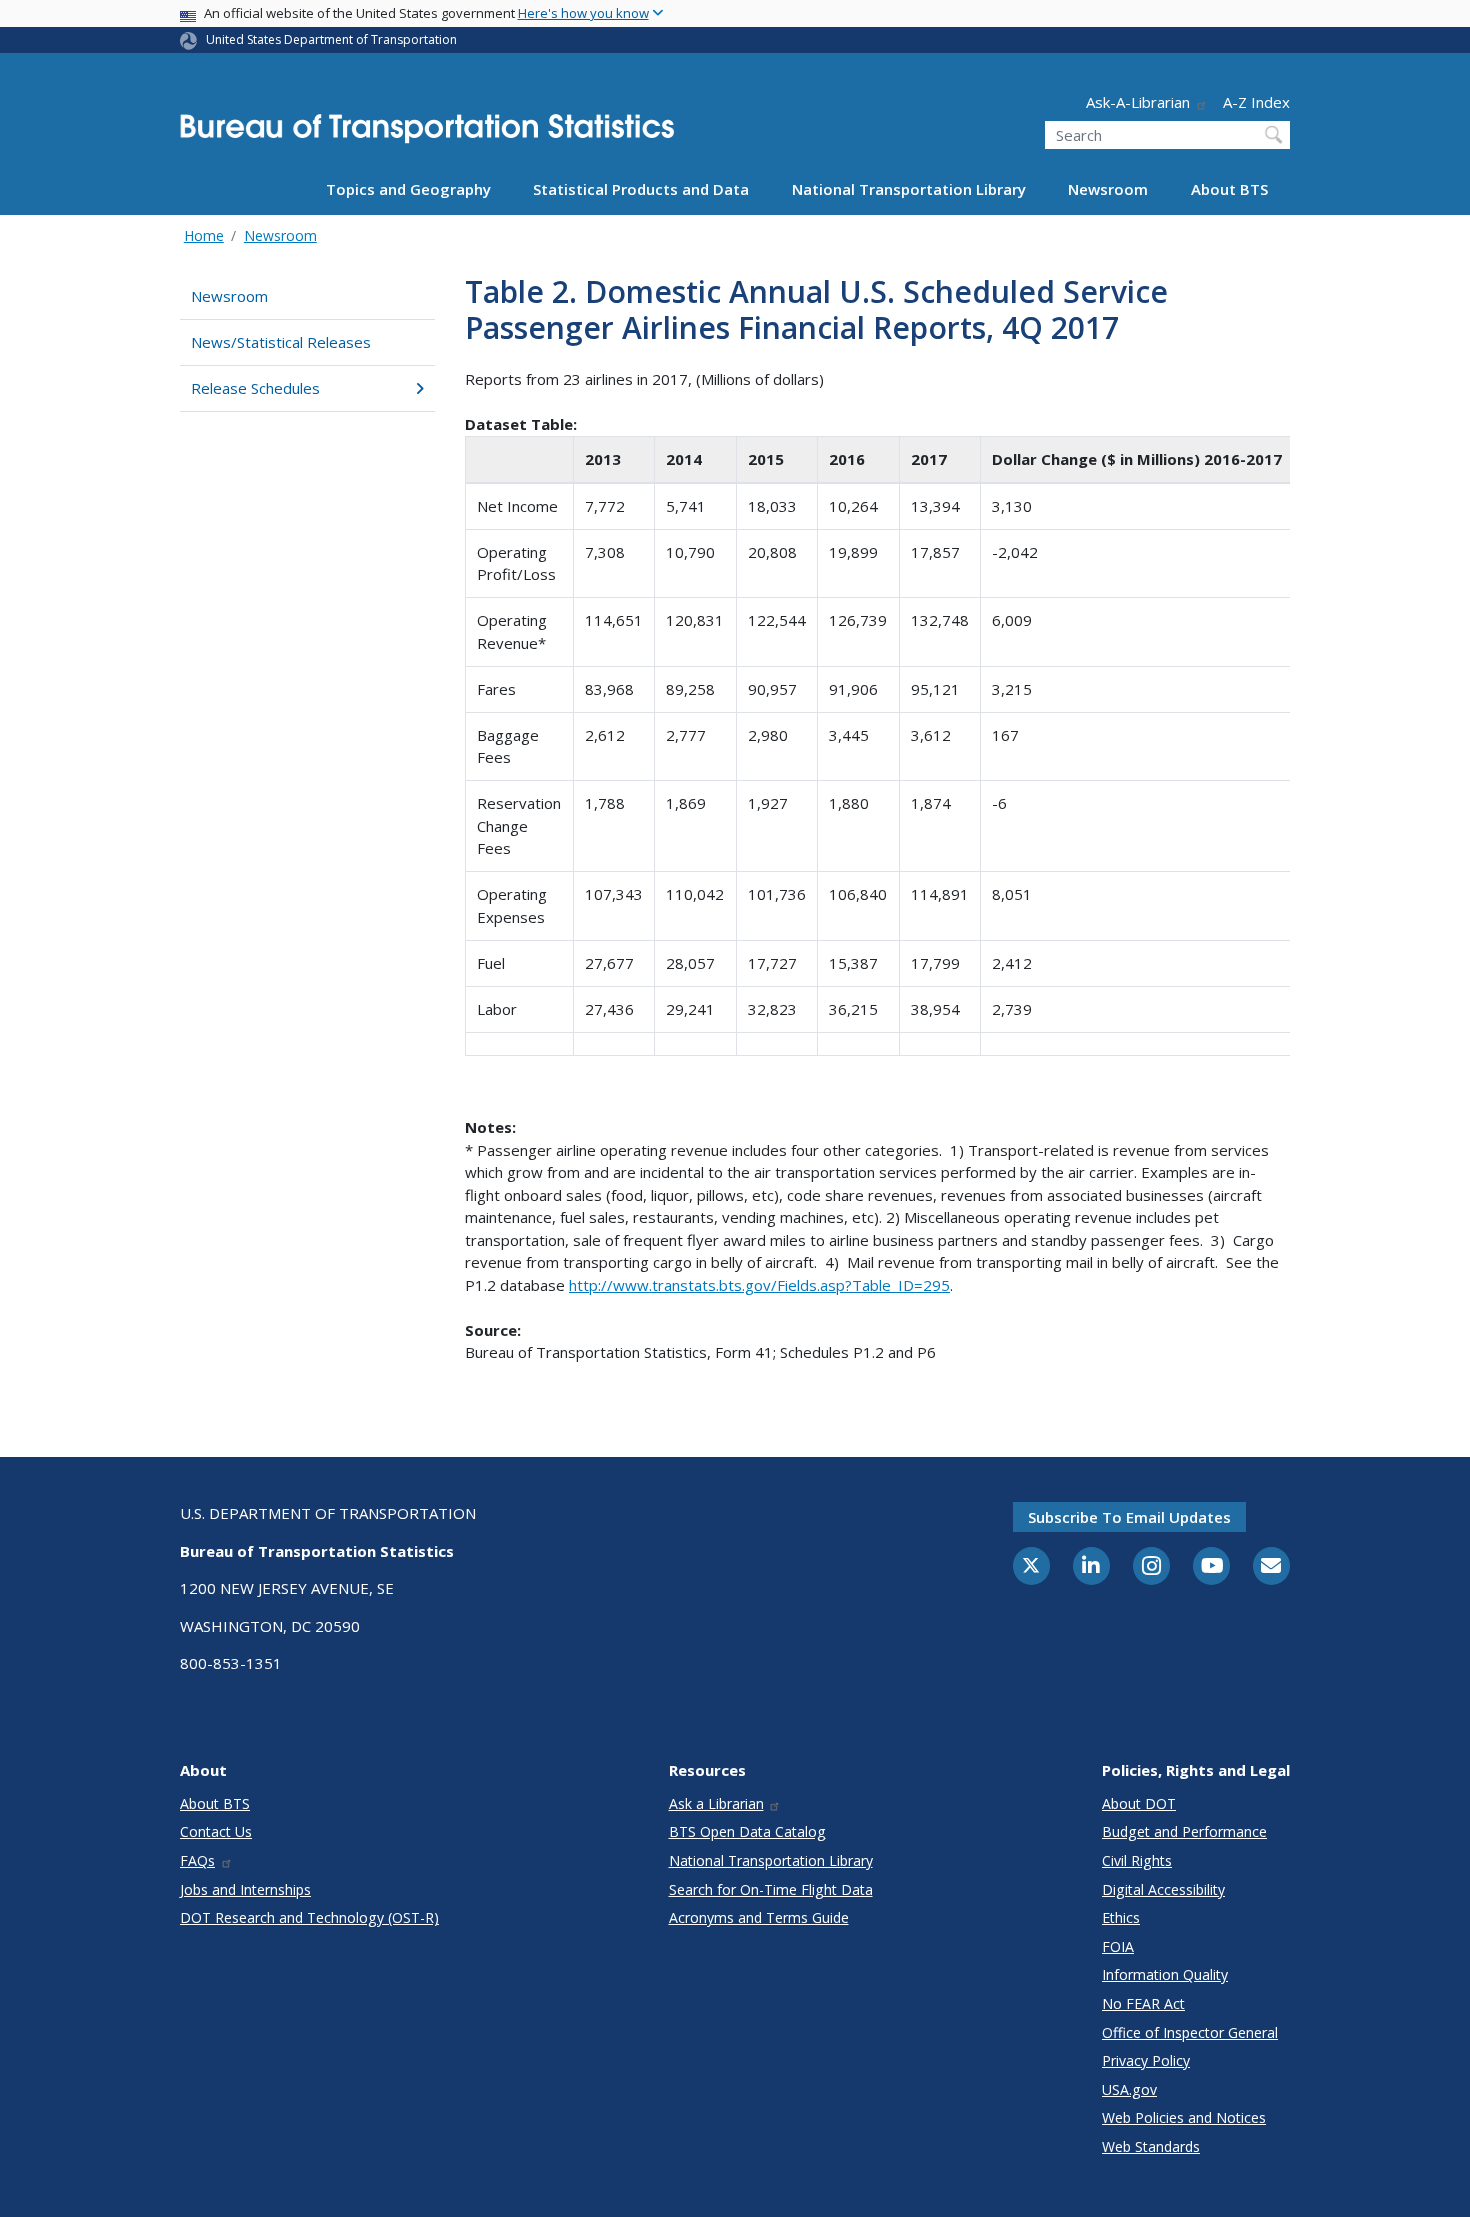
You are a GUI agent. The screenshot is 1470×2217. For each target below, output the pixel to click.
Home (204, 235)
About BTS (1229, 189)
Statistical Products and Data (641, 189)
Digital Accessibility (1163, 1889)
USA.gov (1129, 2089)
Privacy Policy (1146, 2060)
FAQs (197, 1860)
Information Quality (1165, 1974)
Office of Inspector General (1190, 2032)
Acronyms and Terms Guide (759, 1917)
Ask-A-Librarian (1138, 102)
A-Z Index (1256, 102)
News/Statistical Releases (281, 342)
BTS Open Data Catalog (747, 1831)
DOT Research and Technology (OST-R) (309, 1917)
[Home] (427, 134)
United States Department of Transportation (331, 39)
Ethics (1121, 1917)
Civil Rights (1137, 1860)
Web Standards (1151, 2146)
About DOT (1139, 1803)
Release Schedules (255, 388)
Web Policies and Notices (1184, 2117)
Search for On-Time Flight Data (771, 1889)
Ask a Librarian (716, 1803)
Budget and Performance (1184, 1831)
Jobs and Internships (245, 1889)
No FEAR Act (1143, 2003)
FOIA (1118, 1946)
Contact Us (216, 1831)
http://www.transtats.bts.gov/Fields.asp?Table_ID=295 (759, 1285)
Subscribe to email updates (1129, 1517)
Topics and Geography (408, 189)
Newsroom (1108, 189)
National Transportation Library (909, 189)
